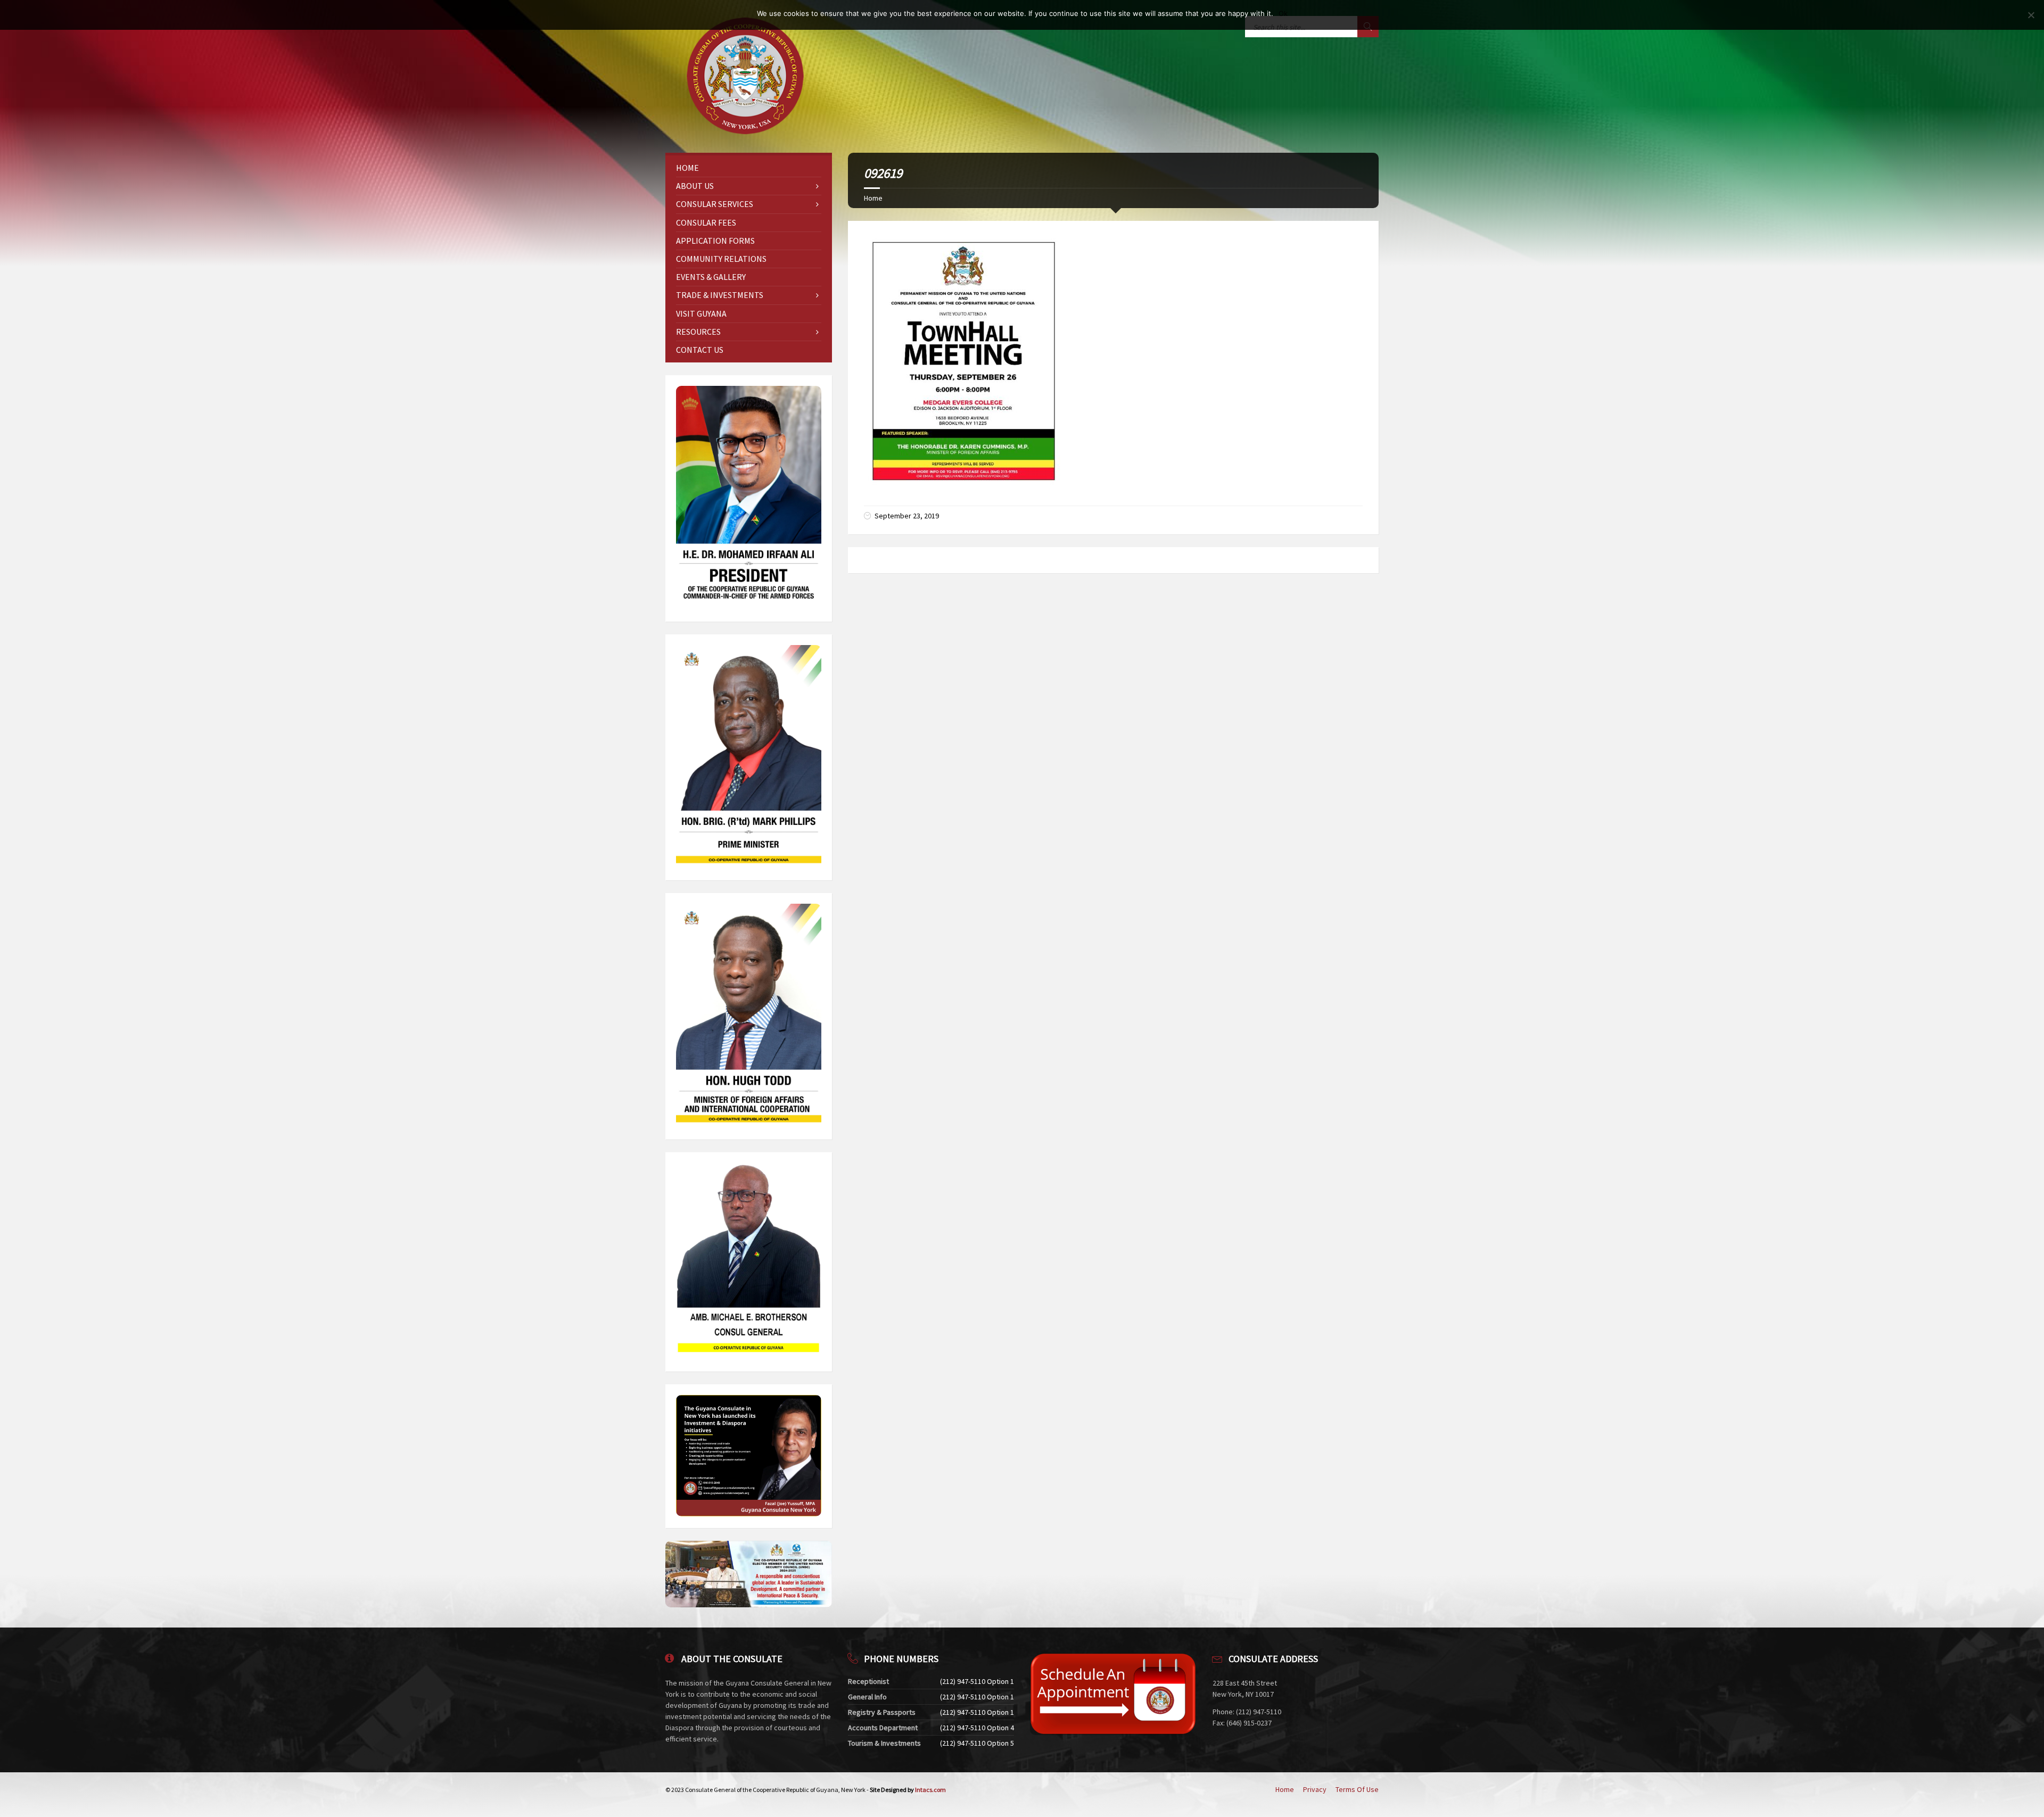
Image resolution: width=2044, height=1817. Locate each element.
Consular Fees (706, 222)
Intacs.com (930, 1790)
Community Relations (721, 259)
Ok (1283, 13)
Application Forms (715, 241)
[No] (2031, 15)
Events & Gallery (711, 277)
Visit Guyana (701, 313)
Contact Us (700, 350)
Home (873, 198)
